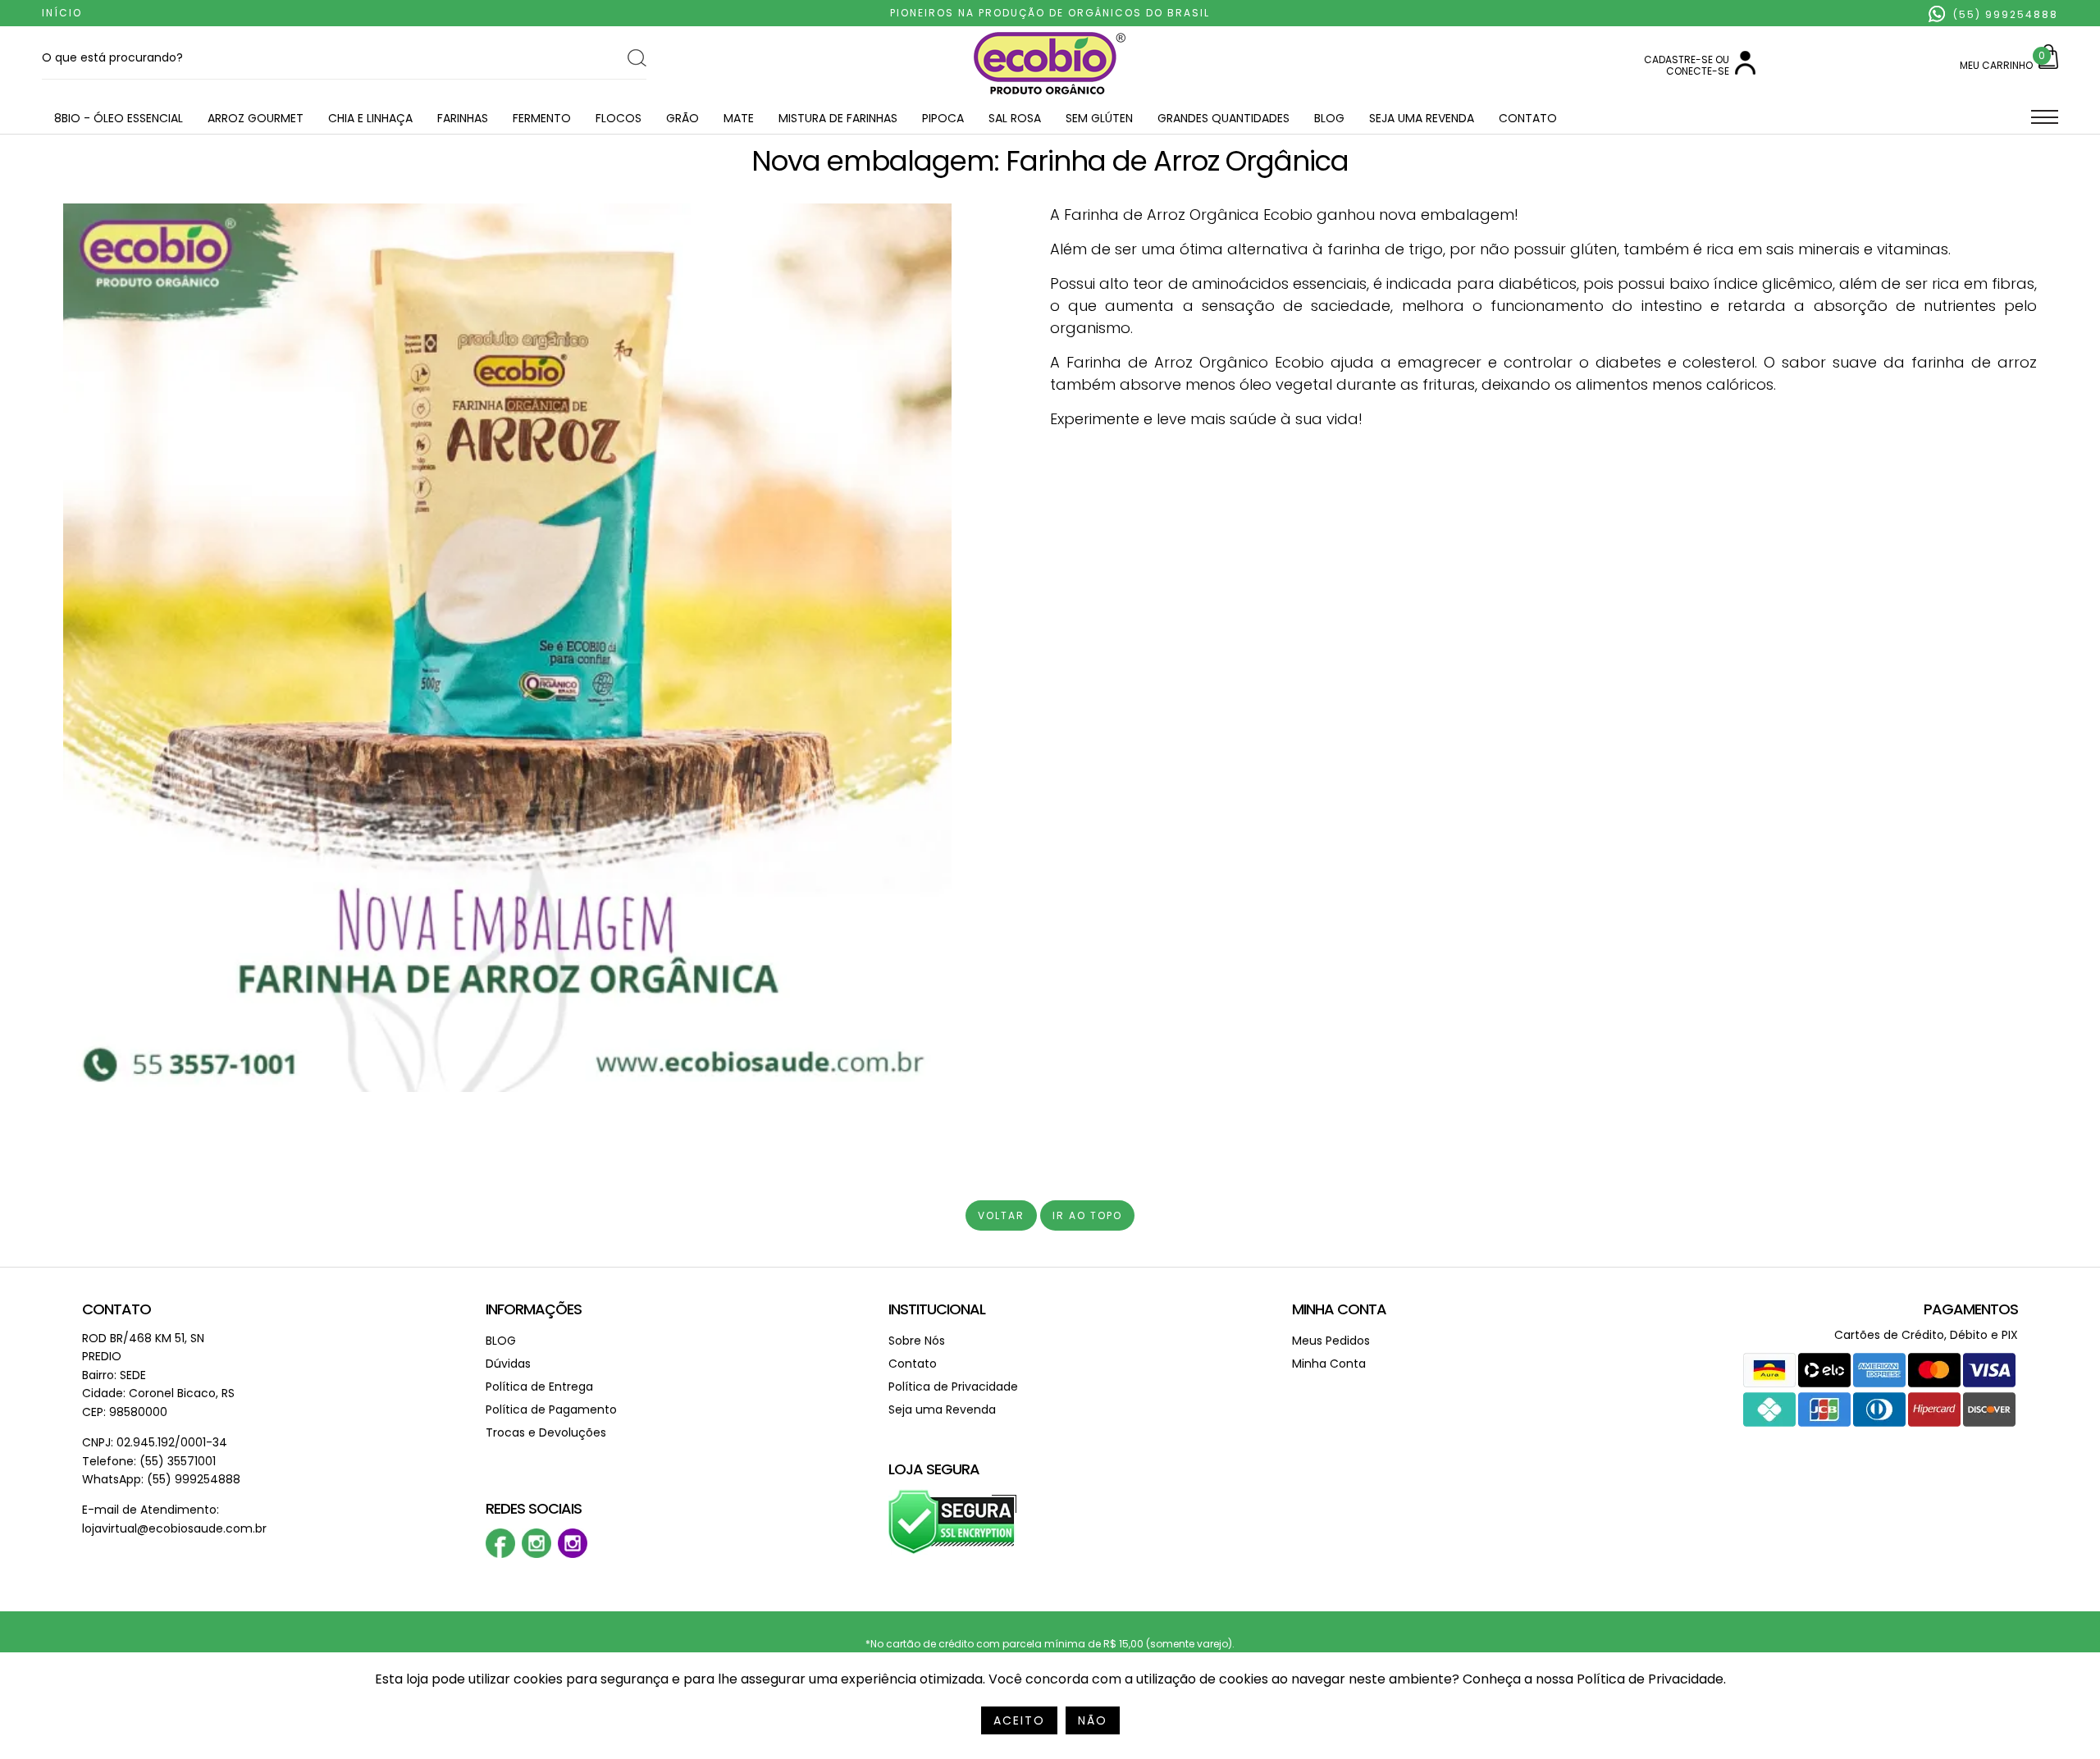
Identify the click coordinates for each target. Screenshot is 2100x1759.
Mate (739, 118)
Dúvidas (508, 1364)
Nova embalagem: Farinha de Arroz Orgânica (1050, 161)
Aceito (1019, 1720)
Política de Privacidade (953, 1387)
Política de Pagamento (551, 1409)
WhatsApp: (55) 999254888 (161, 1479)
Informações (534, 1309)
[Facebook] (500, 1554)
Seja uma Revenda (1422, 118)
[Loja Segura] (953, 1551)
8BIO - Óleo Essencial (119, 118)
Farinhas (463, 118)
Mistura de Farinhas (838, 118)
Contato (1528, 118)
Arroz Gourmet (256, 118)
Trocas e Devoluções (546, 1432)
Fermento (542, 118)
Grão (682, 118)
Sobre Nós (917, 1341)
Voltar (1001, 1215)
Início (62, 13)
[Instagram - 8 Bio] (573, 1554)
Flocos (619, 118)
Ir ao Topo (1087, 1215)
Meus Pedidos (1331, 1341)
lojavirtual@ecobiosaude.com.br (174, 1528)
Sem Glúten (1099, 118)
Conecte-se (1698, 71)
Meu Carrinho (1996, 65)
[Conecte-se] (1745, 71)
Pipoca (943, 118)
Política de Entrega (539, 1387)
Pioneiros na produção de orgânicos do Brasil (1050, 13)
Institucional (937, 1309)
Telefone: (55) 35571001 (149, 1461)
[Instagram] (536, 1554)
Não (1093, 1720)
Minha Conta (1339, 1309)
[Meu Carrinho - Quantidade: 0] (2048, 65)
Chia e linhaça (370, 118)
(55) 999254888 (2004, 14)
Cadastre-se (1678, 59)
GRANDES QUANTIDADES (1223, 118)
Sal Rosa (1015, 118)
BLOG (1329, 118)
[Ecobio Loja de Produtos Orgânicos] (1050, 96)
